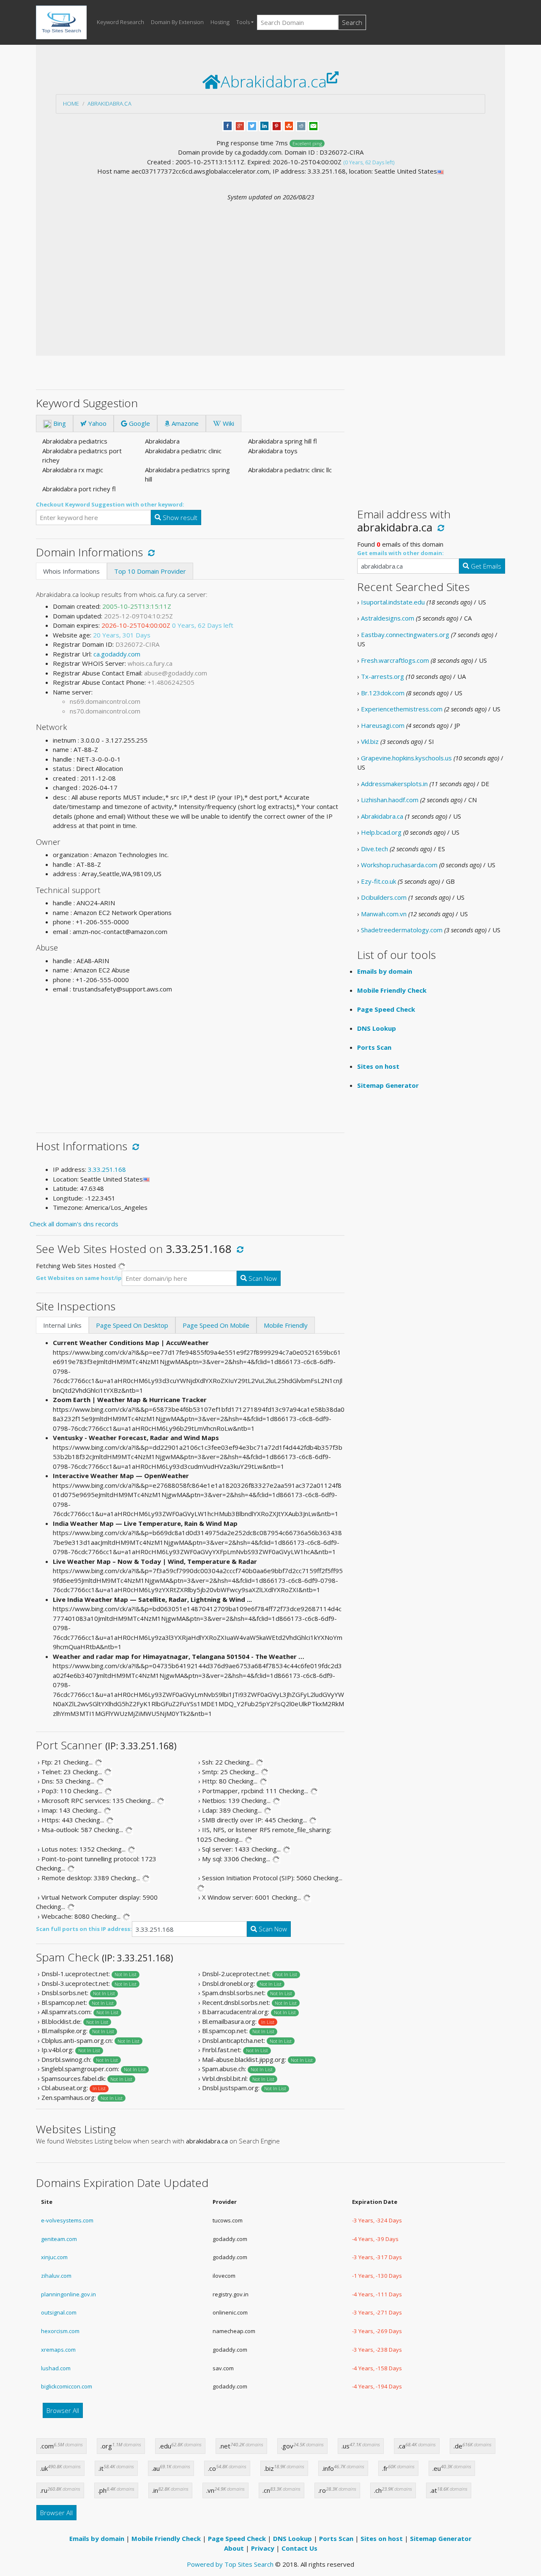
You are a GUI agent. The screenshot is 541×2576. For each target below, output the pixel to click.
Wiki (228, 423)
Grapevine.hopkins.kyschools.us (406, 758)
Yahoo (97, 423)
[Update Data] (150, 552)
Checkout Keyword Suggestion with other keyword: (110, 504)
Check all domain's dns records (74, 1224)
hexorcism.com (60, 2331)
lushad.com (56, 2368)
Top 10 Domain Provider (150, 571)
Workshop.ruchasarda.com (399, 865)
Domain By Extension (177, 22)
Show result (179, 517)
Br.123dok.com (383, 693)
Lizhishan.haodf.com (390, 800)
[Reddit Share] (301, 125)
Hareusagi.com (383, 725)
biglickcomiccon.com (67, 2386)
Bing (59, 423)
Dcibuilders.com (384, 897)
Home (71, 103)
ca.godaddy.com (117, 654)
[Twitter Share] (252, 125)
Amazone (184, 423)
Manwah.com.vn (384, 914)
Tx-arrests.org (383, 676)
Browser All (63, 2410)
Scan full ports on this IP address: (84, 1929)
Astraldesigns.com (388, 618)
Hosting (220, 22)
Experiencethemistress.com (402, 709)
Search (352, 22)
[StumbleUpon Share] (289, 125)
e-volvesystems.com (67, 2220)
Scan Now (262, 1278)
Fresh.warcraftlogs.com (395, 660)
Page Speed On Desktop (132, 1325)
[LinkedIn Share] (264, 125)
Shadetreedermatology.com (402, 930)
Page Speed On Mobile (216, 1325)
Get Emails (485, 566)
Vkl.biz (370, 741)
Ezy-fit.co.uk (378, 881)
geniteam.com (59, 2239)
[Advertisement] (270, 265)
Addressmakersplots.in (394, 784)
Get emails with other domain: (400, 553)
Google (139, 423)
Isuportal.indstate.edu (393, 602)
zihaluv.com (56, 2276)
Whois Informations (71, 571)
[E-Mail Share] (313, 125)
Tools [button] (243, 22)
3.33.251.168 (107, 1169)
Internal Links (62, 1325)
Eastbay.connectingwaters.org (405, 634)
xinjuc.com (54, 2257)
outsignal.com (59, 2312)
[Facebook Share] (228, 125)
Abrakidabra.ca (109, 103)
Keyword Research (120, 22)
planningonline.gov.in (68, 2294)
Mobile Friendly (286, 1325)
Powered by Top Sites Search (230, 2564)
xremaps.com (58, 2350)
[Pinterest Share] (277, 125)
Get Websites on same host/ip (79, 1278)
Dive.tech (374, 849)
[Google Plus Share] (240, 125)
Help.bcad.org (381, 832)
